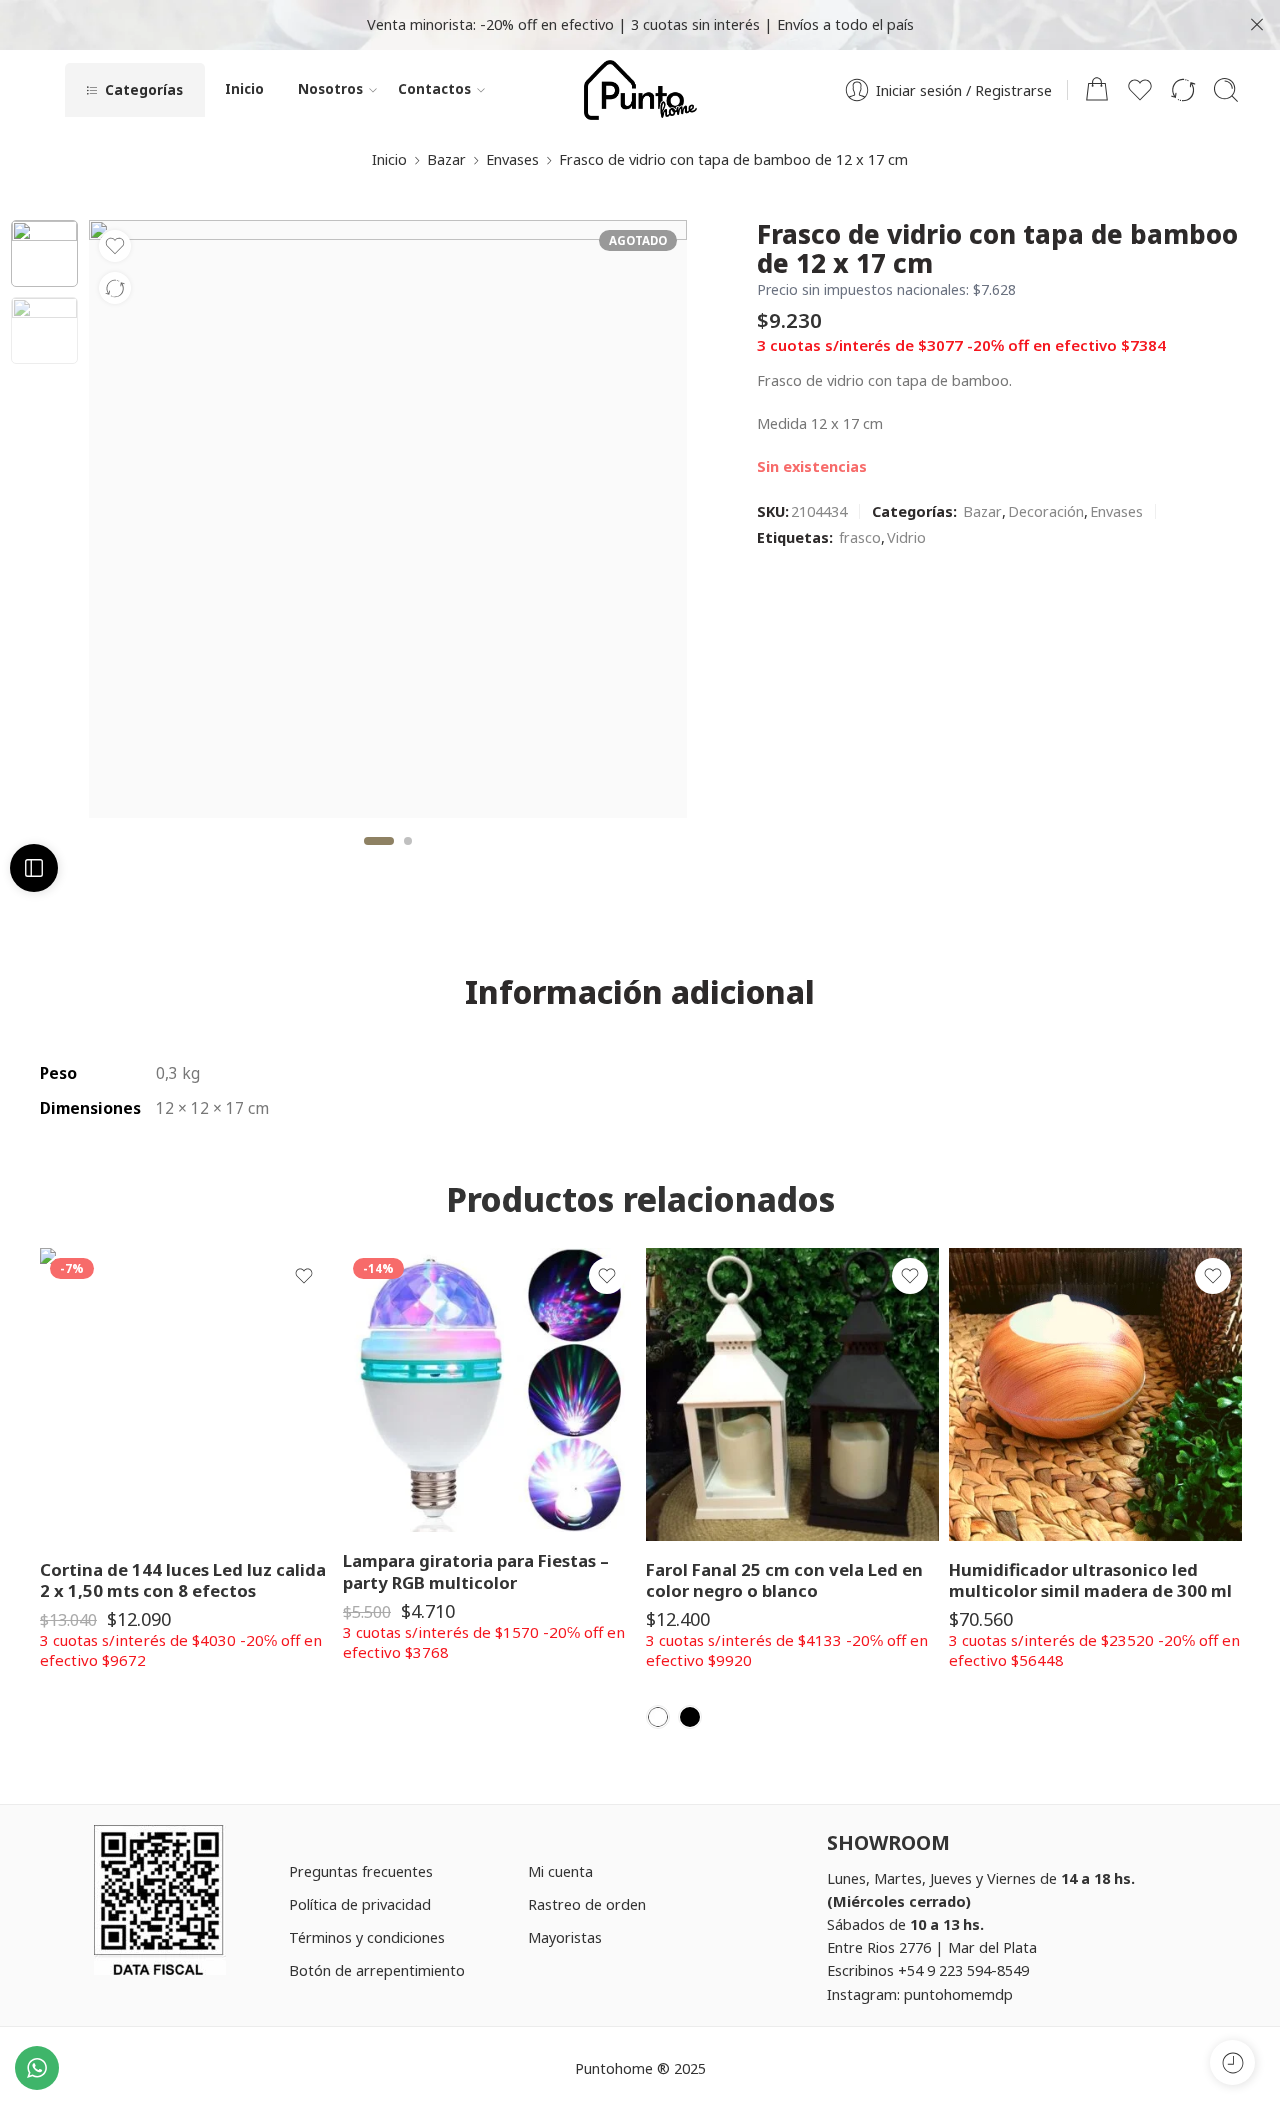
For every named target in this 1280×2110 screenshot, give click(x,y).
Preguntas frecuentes (361, 1871)
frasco (860, 537)
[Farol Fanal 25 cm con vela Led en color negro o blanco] (792, 1394)
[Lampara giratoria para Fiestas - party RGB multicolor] (489, 1390)
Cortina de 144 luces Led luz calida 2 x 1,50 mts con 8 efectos (183, 1580)
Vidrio (906, 537)
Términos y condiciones (367, 1937)
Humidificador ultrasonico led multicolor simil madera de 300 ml (1090, 1580)
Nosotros (330, 89)
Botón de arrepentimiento (377, 1970)
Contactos (434, 89)
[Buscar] (1226, 90)
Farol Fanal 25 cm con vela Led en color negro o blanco (784, 1580)
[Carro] (1097, 90)
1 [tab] (378, 857)
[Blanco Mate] (658, 1717)
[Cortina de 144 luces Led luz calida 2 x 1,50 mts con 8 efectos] (186, 1394)
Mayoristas (565, 1937)
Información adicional (640, 992)
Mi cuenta (560, 1871)
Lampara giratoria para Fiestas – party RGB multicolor (476, 1571)
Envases (512, 159)
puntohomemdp (958, 1994)
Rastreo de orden (587, 1904)
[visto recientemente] (1232, 2062)
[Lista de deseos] (115, 246)
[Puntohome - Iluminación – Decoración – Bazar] (640, 90)
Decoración (1046, 511)
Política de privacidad (360, 1904)
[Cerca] (1257, 25)
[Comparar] (115, 288)
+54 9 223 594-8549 (963, 1970)
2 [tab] (408, 857)
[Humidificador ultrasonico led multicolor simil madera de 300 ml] (1095, 1394)
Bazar (446, 159)
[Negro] (690, 1717)
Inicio (244, 89)
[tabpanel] (388, 524)
